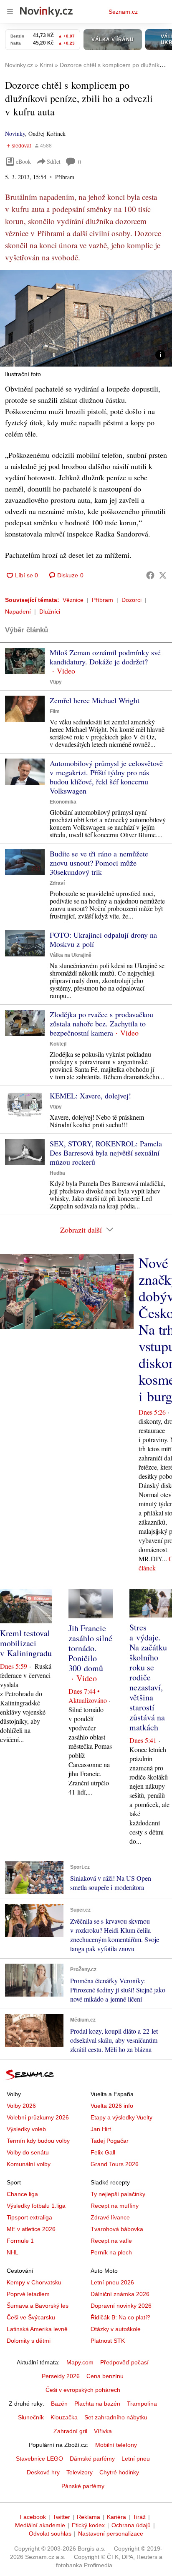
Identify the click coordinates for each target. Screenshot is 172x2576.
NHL (13, 2252)
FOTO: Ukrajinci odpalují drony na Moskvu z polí (103, 939)
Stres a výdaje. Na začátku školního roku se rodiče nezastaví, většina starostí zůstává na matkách (148, 1677)
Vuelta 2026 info (112, 2106)
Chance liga (22, 2194)
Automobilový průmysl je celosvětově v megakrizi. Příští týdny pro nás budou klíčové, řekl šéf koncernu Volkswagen (106, 777)
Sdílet (54, 161)
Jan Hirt (101, 2129)
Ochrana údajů (131, 2525)
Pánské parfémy (83, 2486)
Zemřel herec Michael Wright (95, 700)
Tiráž (139, 2517)
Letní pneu (136, 2459)
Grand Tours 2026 (115, 2164)
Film (55, 711)
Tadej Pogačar (110, 2141)
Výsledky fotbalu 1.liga (36, 2206)
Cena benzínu (105, 2376)
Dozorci (132, 600)
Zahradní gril (70, 2431)
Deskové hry (43, 2472)
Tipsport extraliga (29, 2217)
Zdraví (57, 883)
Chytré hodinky (119, 2472)
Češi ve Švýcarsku (31, 2317)
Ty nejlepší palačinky (118, 2194)
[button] (86, 318)
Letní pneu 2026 (112, 2282)
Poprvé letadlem (28, 2294)
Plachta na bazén (97, 2404)
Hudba (57, 1173)
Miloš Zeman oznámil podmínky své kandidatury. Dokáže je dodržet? (105, 657)
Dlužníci (50, 612)
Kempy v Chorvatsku (34, 2282)
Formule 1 (20, 2241)
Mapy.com (80, 2362)
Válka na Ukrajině (71, 955)
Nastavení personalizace (111, 2534)
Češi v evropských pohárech (83, 2390)
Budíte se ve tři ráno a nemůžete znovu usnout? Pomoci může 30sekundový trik (99, 863)
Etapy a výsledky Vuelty (121, 2117)
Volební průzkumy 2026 (38, 2117)
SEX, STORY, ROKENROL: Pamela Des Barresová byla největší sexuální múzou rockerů (106, 1153)
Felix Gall (103, 2152)
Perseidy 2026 (61, 2376)
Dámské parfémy (92, 2459)
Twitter (61, 2517)
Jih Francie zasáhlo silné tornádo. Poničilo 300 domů (90, 1648)
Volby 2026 (21, 2106)
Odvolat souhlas (50, 2534)
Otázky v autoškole (116, 2329)
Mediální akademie (40, 2525)
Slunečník (31, 2417)
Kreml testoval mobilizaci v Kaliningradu (26, 1643)
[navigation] (10, 12)
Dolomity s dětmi (29, 2341)
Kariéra (116, 2517)
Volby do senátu (28, 2152)
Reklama (89, 2517)
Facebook (33, 2517)
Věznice (73, 600)
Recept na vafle (111, 2241)
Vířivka (103, 2431)
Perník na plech (111, 2252)
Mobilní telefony (116, 2445)
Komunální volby (29, 2164)
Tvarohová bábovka (117, 2229)
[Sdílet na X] (163, 575)
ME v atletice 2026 (31, 2229)
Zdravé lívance (110, 2217)
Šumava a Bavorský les (38, 2306)
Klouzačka (64, 2417)
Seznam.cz (123, 12)
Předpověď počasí (124, 2362)
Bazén (59, 2404)
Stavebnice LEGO (39, 2459)
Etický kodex (88, 2525)
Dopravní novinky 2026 (121, 2306)
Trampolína (142, 2404)
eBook (23, 161)
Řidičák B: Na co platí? (120, 2317)
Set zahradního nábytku (116, 2417)
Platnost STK (108, 2341)
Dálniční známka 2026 (120, 2294)
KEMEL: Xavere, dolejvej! (90, 1096)
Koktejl (58, 1044)
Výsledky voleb (26, 2129)
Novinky (15, 134)
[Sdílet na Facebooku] (150, 575)
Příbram (102, 600)
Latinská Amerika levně (37, 2329)
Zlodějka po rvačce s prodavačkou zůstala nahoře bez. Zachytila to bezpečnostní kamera (101, 1023)
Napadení (18, 612)
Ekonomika (63, 802)
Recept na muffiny (115, 2206)
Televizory (80, 2472)
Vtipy (56, 682)
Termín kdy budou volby (38, 2141)
